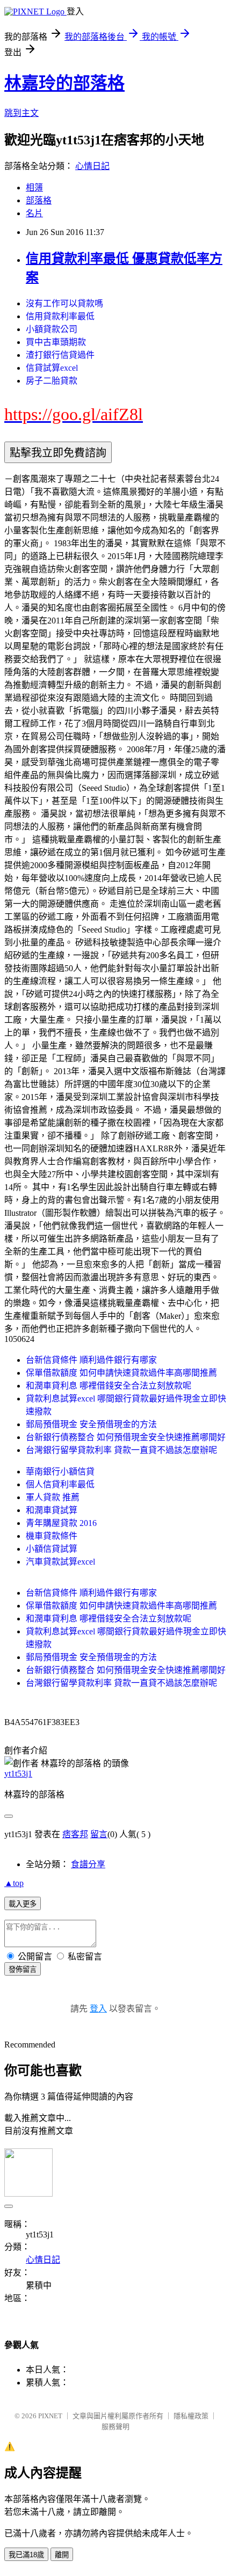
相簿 (34, 188)
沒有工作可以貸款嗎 (64, 303)
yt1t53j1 (18, 1774)
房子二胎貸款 (52, 381)
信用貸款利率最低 (60, 316)
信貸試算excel (52, 368)
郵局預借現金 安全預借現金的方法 (91, 1424)
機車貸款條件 (52, 1536)
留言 (99, 1834)
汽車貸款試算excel (60, 1562)
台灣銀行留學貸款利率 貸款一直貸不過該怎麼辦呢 (121, 1450)
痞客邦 (75, 1834)
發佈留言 (23, 1969)
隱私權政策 (191, 2416)
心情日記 (92, 166)
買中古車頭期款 (56, 342)
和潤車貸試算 (52, 1510)
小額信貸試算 (52, 1549)
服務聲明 (115, 2427)
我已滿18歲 (26, 2555)
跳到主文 (21, 113)
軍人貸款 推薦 (53, 1497)
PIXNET (50, 2416)
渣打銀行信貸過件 (60, 355)
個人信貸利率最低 (60, 1484)
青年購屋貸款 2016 (61, 1523)
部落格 (39, 200)
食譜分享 (88, 1864)
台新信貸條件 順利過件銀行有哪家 (91, 1360)
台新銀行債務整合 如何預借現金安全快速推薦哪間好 (126, 1437)
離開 (62, 2555)
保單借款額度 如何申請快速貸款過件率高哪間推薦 (121, 1373)
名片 (34, 213)
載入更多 (23, 1904)
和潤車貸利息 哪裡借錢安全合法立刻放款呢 (109, 1386)
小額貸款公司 (52, 329)
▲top (14, 1883)
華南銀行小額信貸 (60, 1472)
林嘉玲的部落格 (64, 83)
